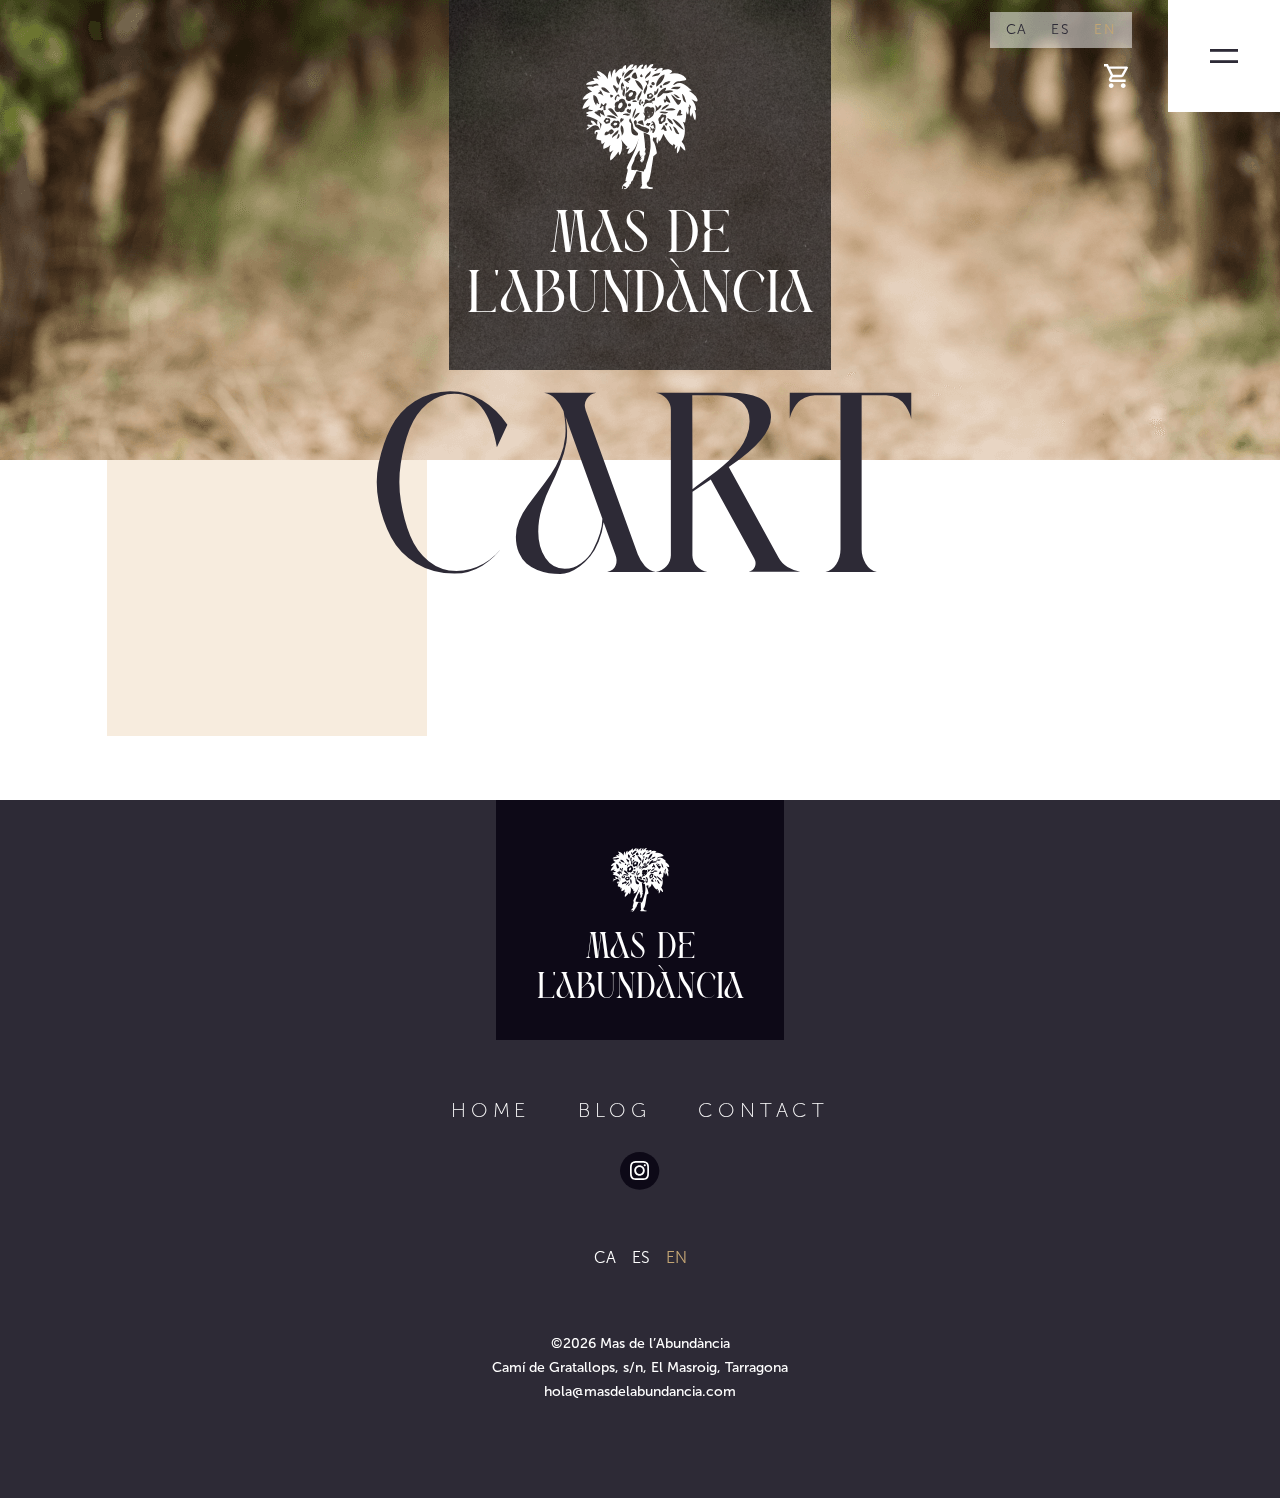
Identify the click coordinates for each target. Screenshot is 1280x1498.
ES (1060, 29)
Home (490, 1110)
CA (1017, 29)
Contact (763, 1110)
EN (1105, 29)
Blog (614, 1110)
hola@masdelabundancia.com (640, 1391)
